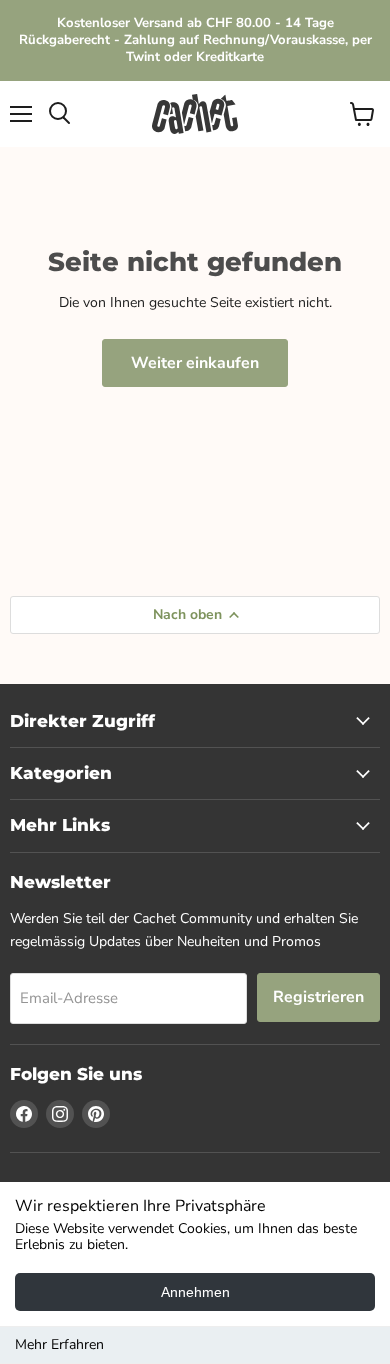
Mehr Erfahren (59, 1344)
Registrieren (318, 997)
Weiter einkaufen (195, 363)
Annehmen (195, 1292)
